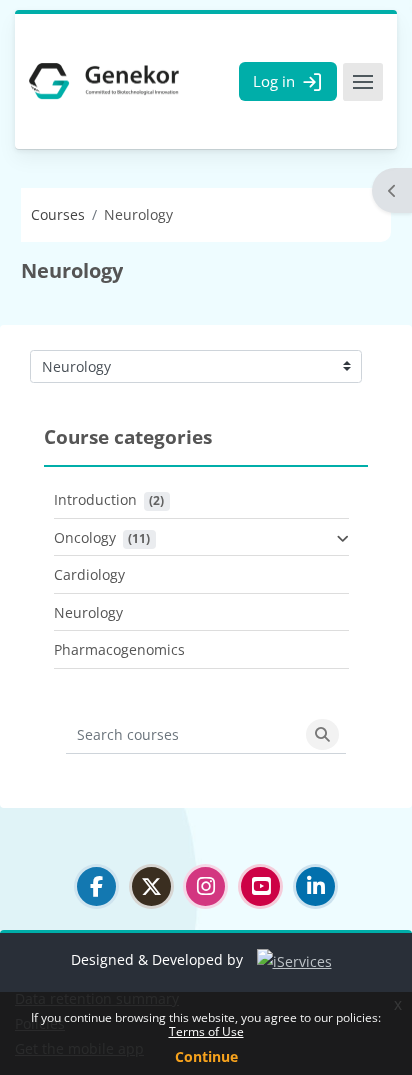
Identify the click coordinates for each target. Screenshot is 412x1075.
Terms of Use (206, 1031)
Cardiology (89, 574)
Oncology (85, 537)
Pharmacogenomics (119, 649)
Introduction (95, 499)
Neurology (88, 612)
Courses (58, 215)
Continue (206, 1056)
